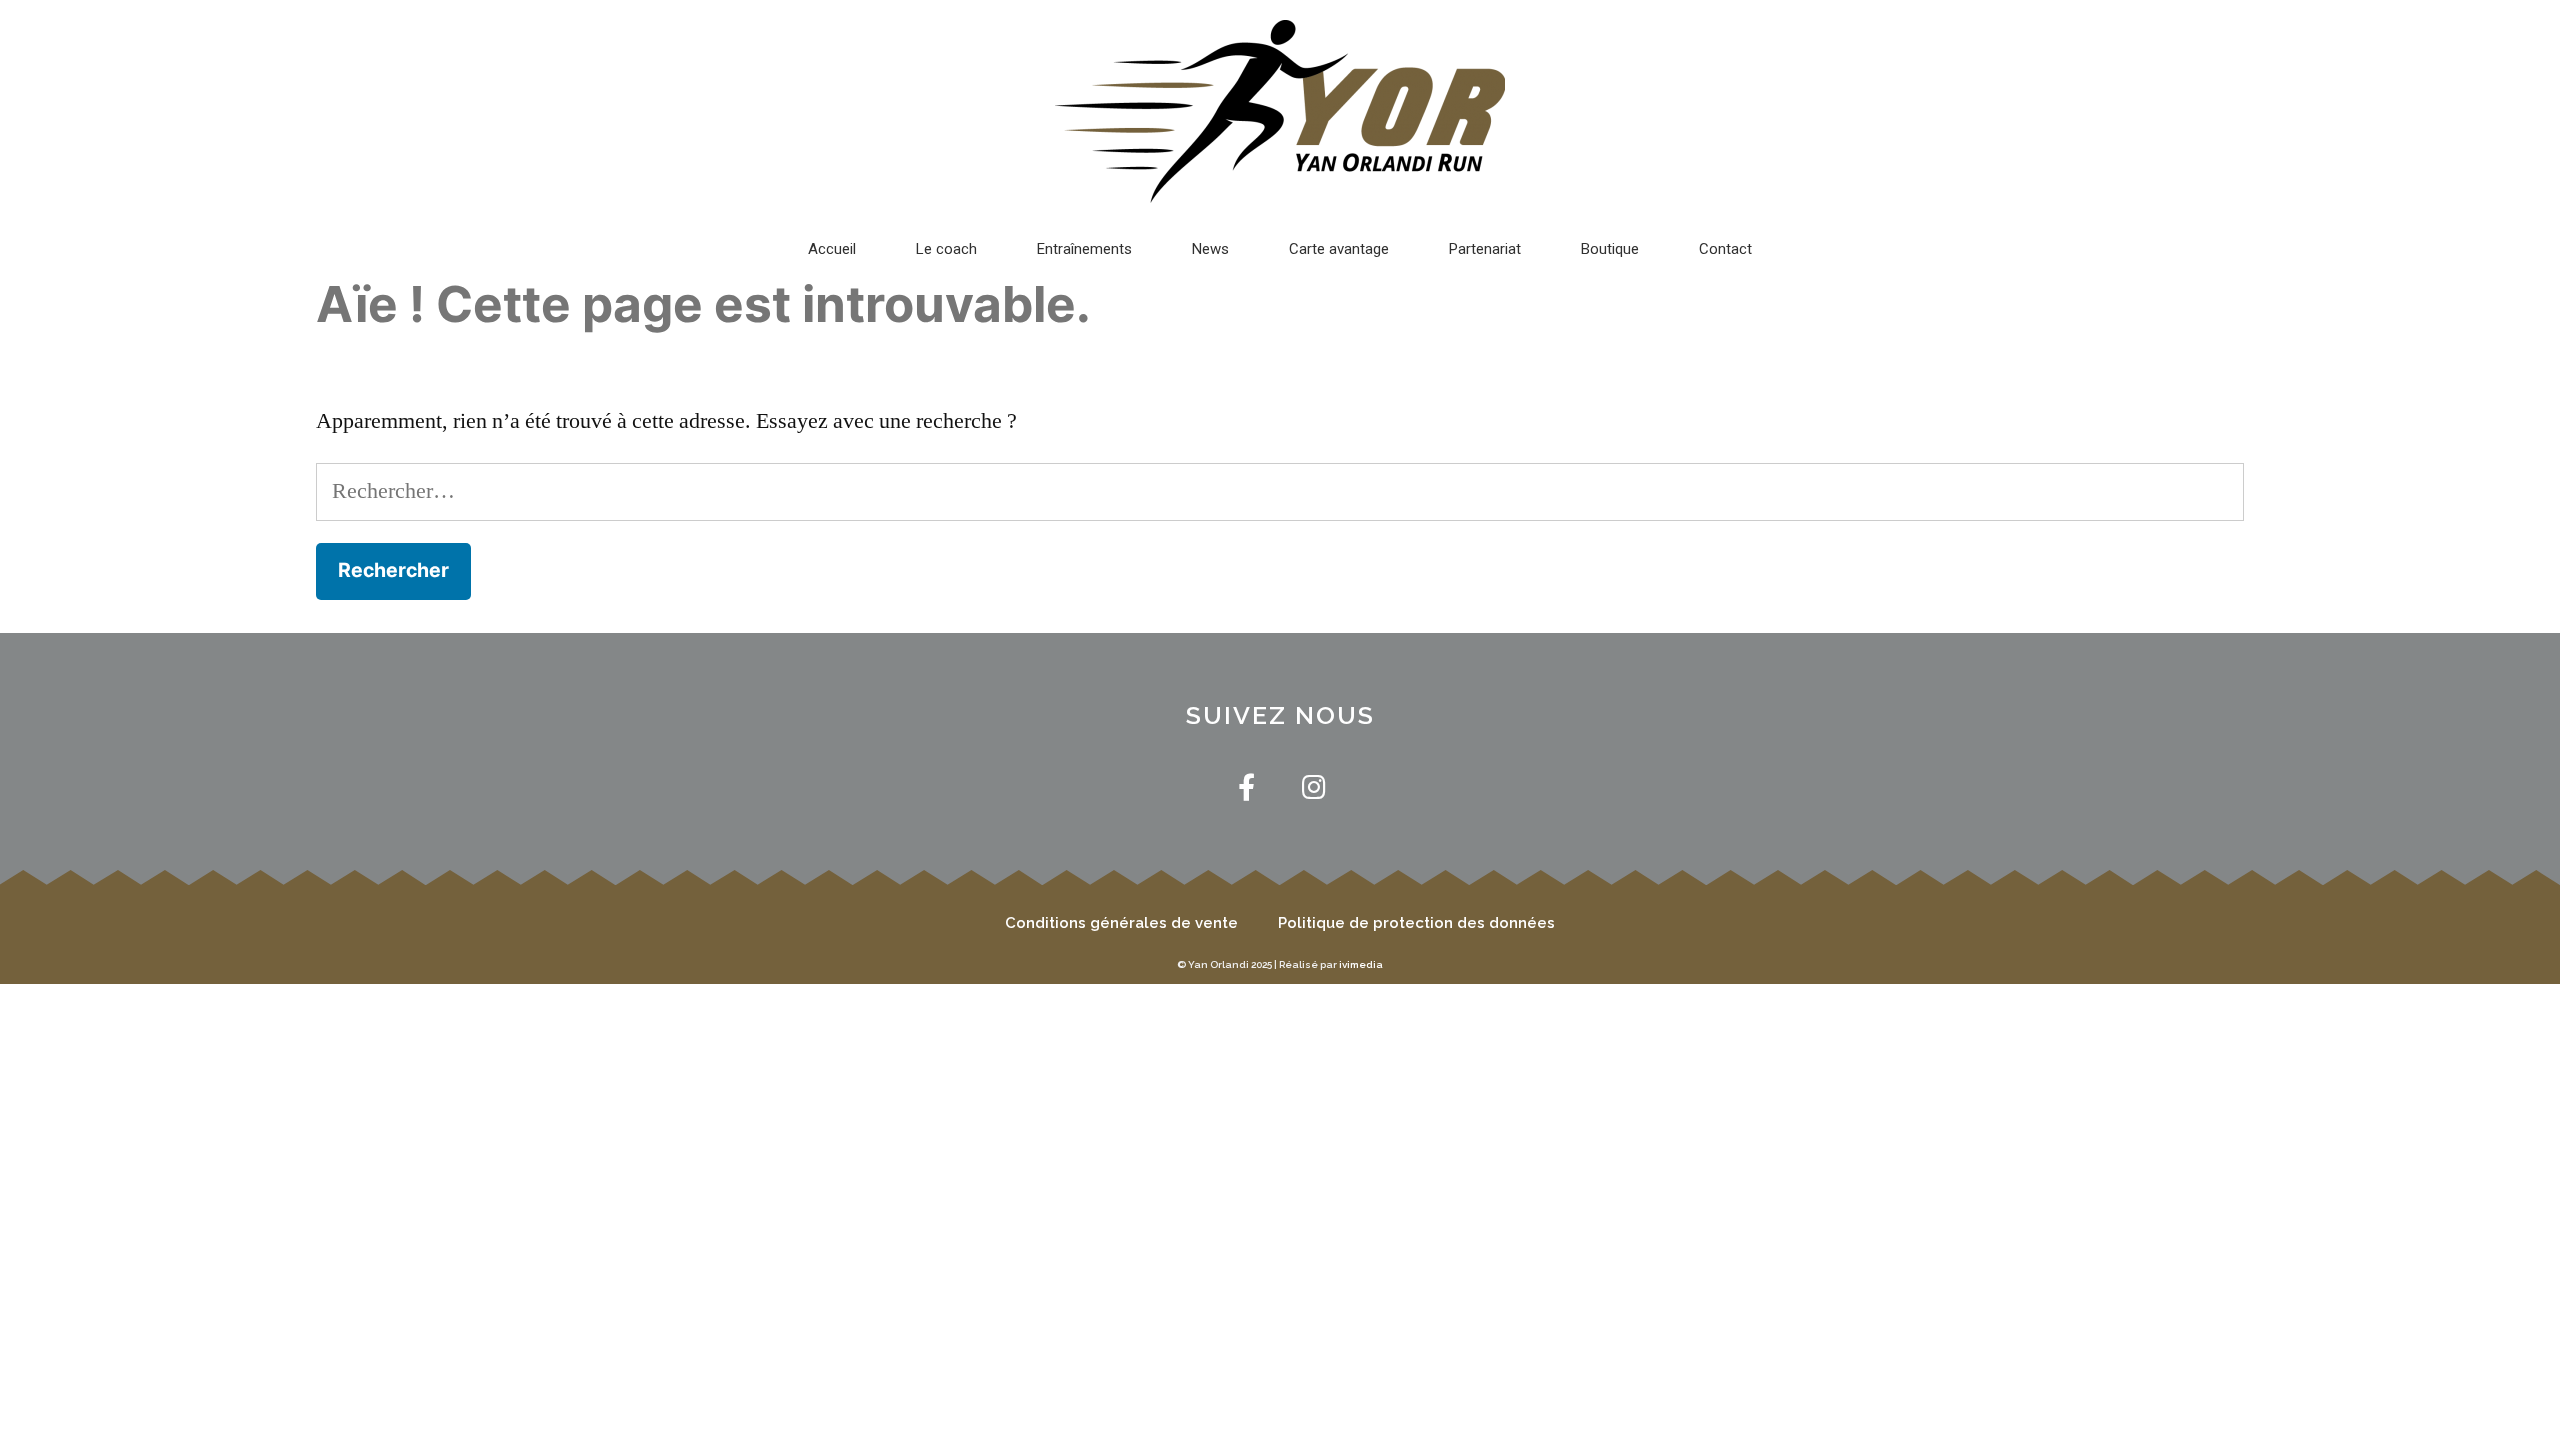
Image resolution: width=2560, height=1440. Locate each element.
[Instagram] (1313, 786)
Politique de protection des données (1416, 923)
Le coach (946, 249)
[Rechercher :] (1280, 491)
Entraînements (1084, 249)
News (1210, 249)
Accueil (832, 249)
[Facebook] (1246, 786)
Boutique (1610, 249)
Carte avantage (1339, 249)
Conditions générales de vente (1121, 923)
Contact (1725, 249)
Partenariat (1485, 249)
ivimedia (1361, 964)
